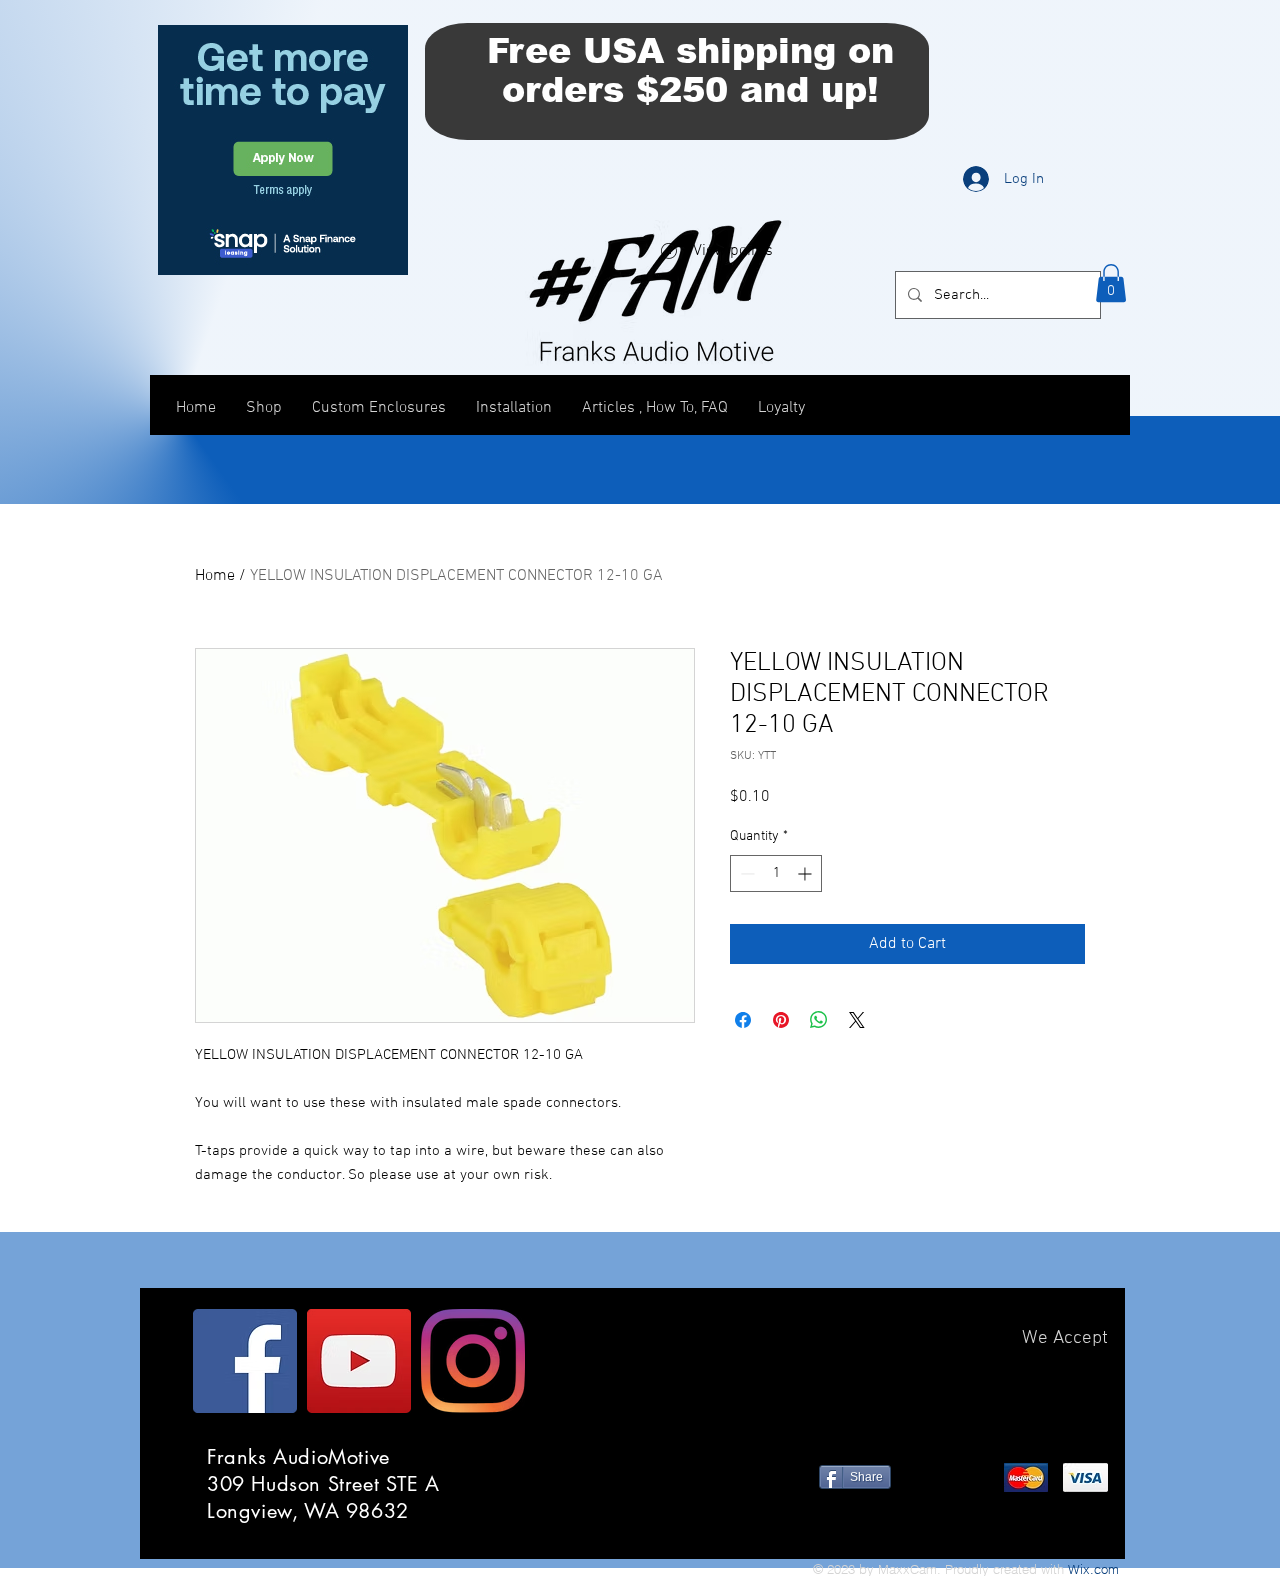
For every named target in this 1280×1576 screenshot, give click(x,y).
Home (215, 576)
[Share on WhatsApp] (819, 1020)
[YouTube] (359, 1361)
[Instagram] (473, 1361)
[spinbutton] (776, 873)
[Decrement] (745, 873)
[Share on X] (857, 1020)
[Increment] (806, 873)
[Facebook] (245, 1361)
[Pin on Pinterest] (781, 1020)
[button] (1111, 283)
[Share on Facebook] (743, 1020)
